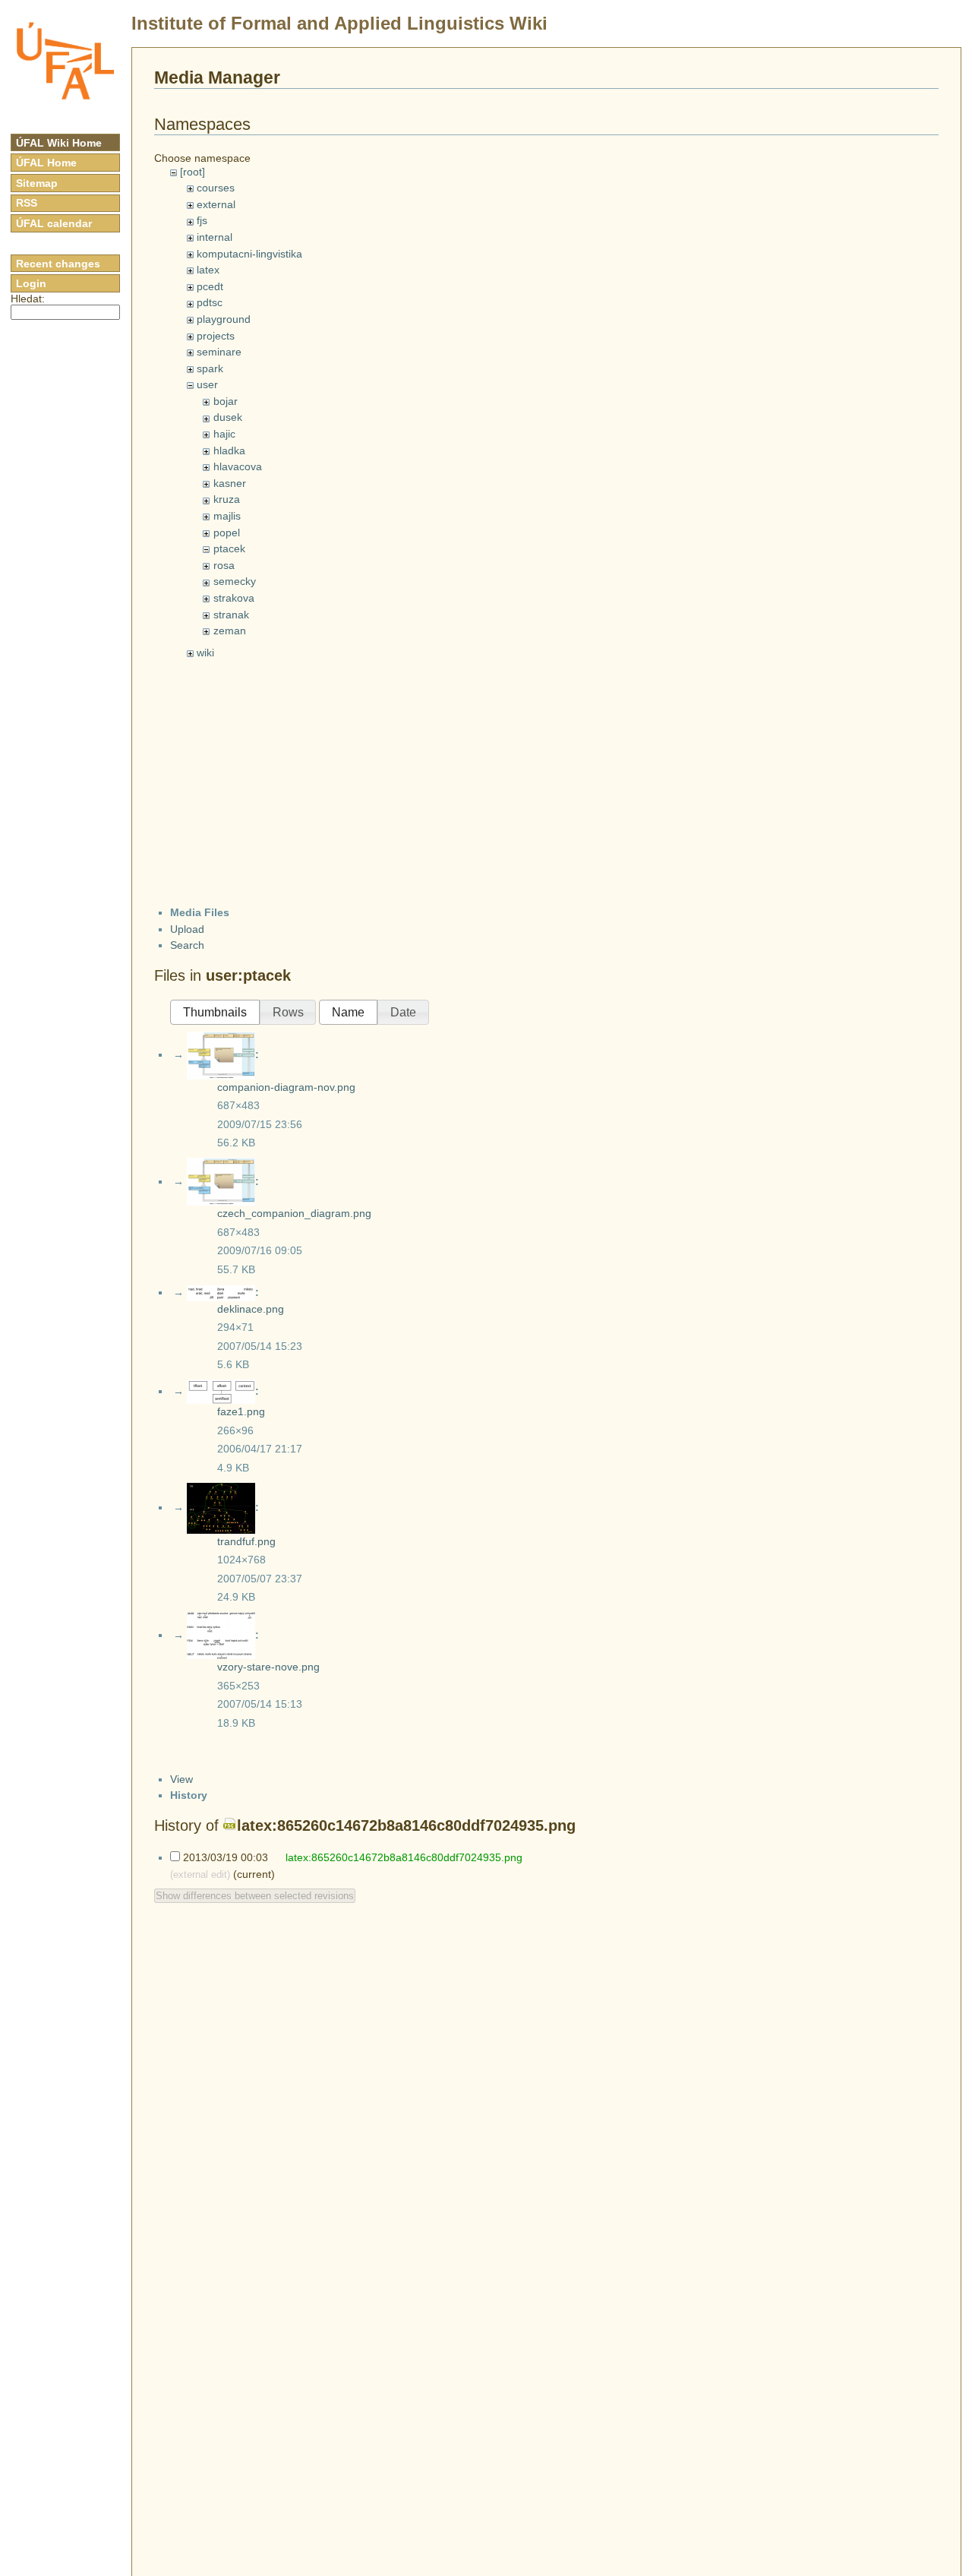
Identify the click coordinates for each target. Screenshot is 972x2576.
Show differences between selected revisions (255, 1896)
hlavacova (238, 466)
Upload (187, 929)
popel (227, 533)
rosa (224, 565)
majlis (227, 516)
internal (215, 237)
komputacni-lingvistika (249, 254)
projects (216, 336)
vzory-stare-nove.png (268, 1667)
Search (187, 945)
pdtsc (210, 302)
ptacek (229, 548)
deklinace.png (251, 1309)
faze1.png (241, 1411)
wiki (205, 653)
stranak (231, 615)
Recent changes (58, 264)
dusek (228, 417)
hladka (229, 450)
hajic (224, 434)
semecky (235, 581)
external (216, 204)
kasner (230, 483)
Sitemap (37, 183)
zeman (230, 631)
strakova (234, 598)
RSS (27, 203)
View (181, 1779)
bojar (226, 401)
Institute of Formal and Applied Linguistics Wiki (339, 23)
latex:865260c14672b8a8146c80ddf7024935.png (406, 1825)
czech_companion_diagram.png (294, 1213)
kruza (227, 499)
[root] (193, 172)
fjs (202, 220)
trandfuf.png (246, 1541)
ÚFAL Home (46, 163)
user (207, 384)
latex (208, 270)
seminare (219, 352)
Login (31, 283)
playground (224, 319)
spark (210, 368)
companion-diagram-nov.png (286, 1087)
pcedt (210, 286)
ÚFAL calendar (54, 223)
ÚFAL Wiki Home (59, 143)
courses (216, 188)
